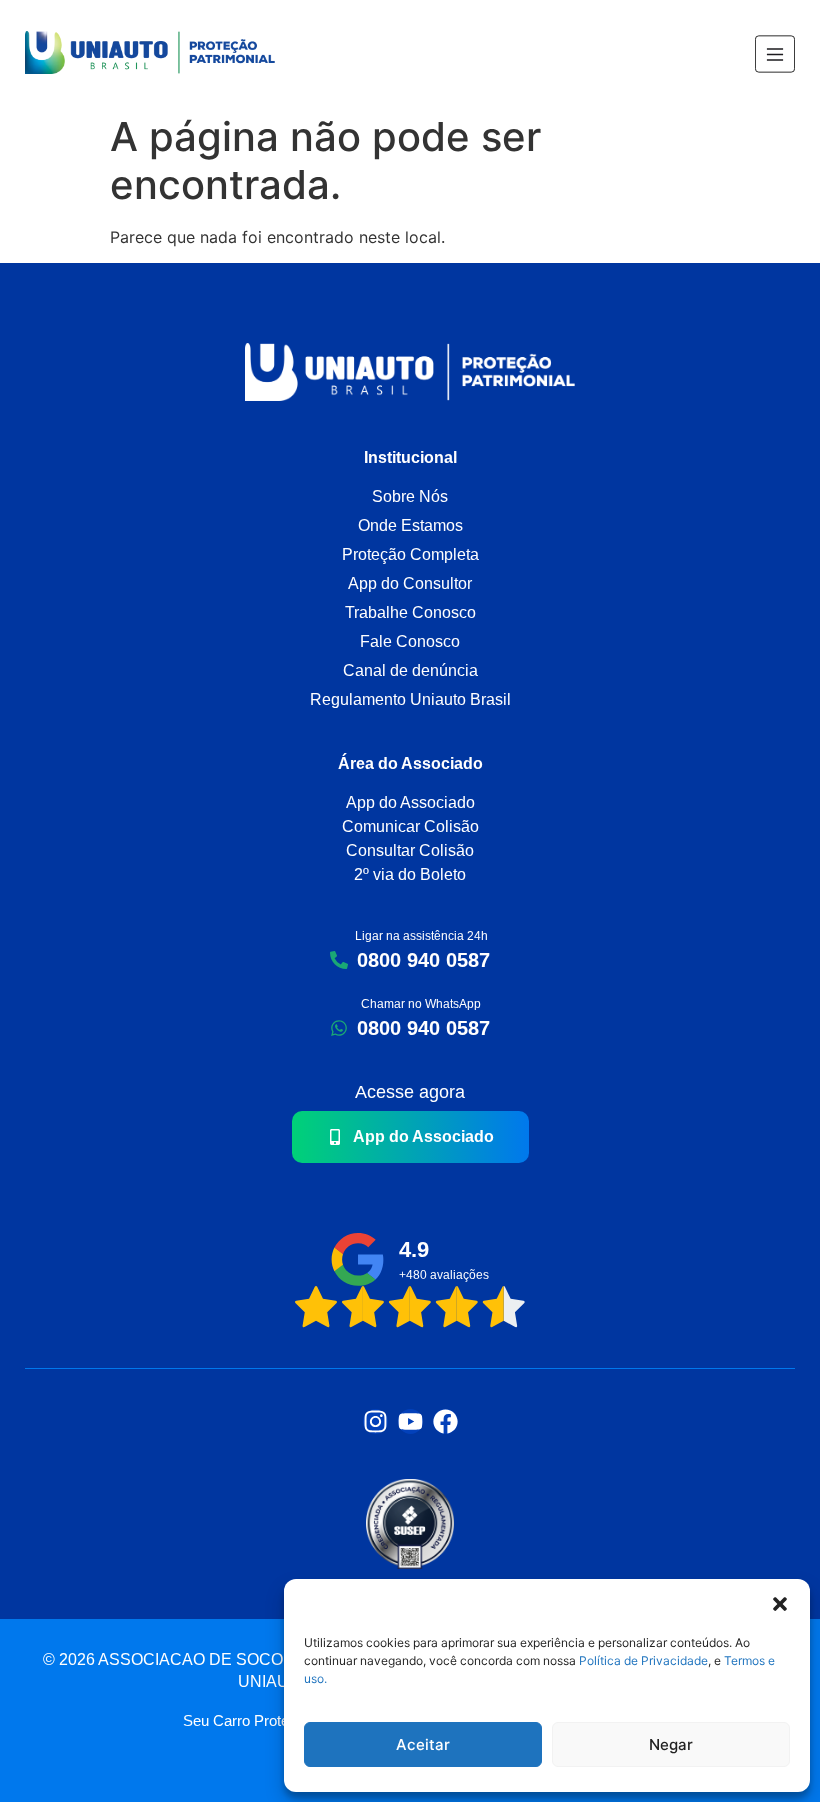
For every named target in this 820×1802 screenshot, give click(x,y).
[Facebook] (445, 1421)
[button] (780, 1604)
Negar (671, 1744)
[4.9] (357, 1259)
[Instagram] (375, 1421)
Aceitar (423, 1744)
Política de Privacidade (642, 1660)
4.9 (414, 1249)
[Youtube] (410, 1421)
